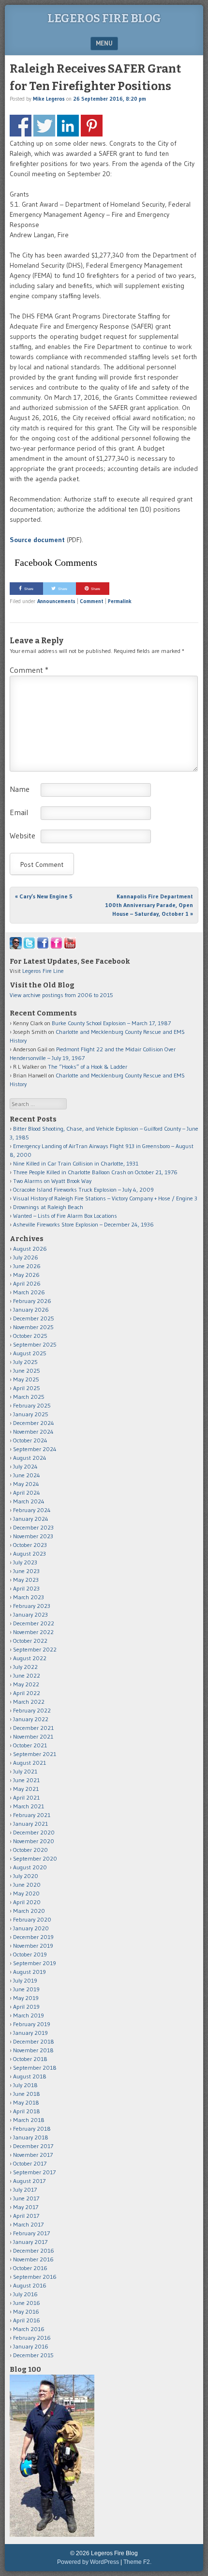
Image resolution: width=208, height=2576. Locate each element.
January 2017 (30, 2242)
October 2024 (30, 1440)
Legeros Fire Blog (104, 18)
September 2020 (35, 1858)
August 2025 (30, 1353)
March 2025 (29, 1397)
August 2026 (30, 1249)
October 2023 (30, 1545)
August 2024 (30, 1458)
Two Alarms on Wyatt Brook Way (52, 1181)
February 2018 (32, 2129)
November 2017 (33, 2155)
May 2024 (26, 1484)
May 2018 (26, 2102)
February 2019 (32, 2024)
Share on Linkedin (68, 126)
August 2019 (30, 1972)
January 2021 (30, 1824)
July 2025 (25, 1362)
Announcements (56, 601)
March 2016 (29, 2329)
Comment (92, 601)
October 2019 (30, 1954)
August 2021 (30, 1763)
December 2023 (33, 1527)
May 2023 (26, 1580)
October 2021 (30, 1745)
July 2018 (25, 2085)
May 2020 (26, 1893)
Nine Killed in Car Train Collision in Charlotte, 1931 (76, 1163)
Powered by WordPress (88, 2562)
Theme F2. (137, 2562)
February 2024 (32, 1510)
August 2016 (30, 2285)
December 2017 (33, 2146)
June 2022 (27, 1675)
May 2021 (26, 1789)
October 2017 (30, 2163)
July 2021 (25, 1771)
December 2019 (33, 1937)
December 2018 (34, 2041)
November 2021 (33, 1736)
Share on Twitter (44, 126)
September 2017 (34, 2172)
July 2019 (25, 1980)
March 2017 (28, 2224)
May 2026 (26, 1275)
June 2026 (27, 1266)
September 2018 (35, 2068)
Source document (37, 540)
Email (19, 812)
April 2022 (27, 1693)
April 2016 (27, 2320)
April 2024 (27, 1493)
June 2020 (27, 1885)
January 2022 (31, 1719)
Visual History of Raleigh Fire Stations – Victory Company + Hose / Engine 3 (105, 1198)
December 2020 (34, 1832)
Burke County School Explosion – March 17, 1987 (111, 1023)
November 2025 (33, 1327)
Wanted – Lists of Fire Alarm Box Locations (65, 1216)
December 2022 (34, 1623)
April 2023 (26, 1588)
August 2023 (30, 1553)
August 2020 (30, 1867)
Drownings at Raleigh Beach (48, 1207)
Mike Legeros (49, 99)
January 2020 (31, 1928)
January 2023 (30, 1614)
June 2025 (27, 1371)
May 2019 (26, 1998)
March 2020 (29, 1911)
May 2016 (26, 2311)
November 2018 (33, 2050)
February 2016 (32, 2338)
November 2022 (33, 1632)
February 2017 (31, 2233)
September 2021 (35, 1754)
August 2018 (30, 2076)
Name (20, 789)
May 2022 (26, 1684)
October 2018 (30, 2059)
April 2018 (27, 2111)
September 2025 (35, 1344)
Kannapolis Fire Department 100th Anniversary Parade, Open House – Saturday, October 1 (149, 905)
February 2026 (32, 1301)
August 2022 (30, 1658)
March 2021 (29, 1806)
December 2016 (34, 2250)
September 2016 (35, 2277)
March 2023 (29, 1597)
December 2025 (34, 1318)
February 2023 (32, 1606)
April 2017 (26, 2216)
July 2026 (26, 1257)
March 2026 (29, 1292)
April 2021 (26, 1797)
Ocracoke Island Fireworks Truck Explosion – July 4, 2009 (83, 1190)
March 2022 (29, 1702)
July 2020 (26, 1876)
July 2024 (25, 1466)
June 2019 (26, 1989)
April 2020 (27, 1902)
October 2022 (30, 1641)
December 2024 (34, 1423)
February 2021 (32, 1815)
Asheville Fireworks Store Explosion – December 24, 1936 (83, 1224)
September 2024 (35, 1449)
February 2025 (32, 1405)
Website (22, 835)
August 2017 (29, 2181)
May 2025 (26, 1379)
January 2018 (31, 2137)
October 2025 (30, 1336)
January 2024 (31, 1519)
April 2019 (26, 2007)
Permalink (120, 601)
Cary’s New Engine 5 (44, 896)
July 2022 (25, 1667)
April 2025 (27, 1388)
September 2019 (35, 1963)
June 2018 (27, 2094)
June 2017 (26, 2198)
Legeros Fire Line (43, 971)
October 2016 (30, 2268)
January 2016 (31, 2346)
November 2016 (33, 2259)
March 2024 (29, 1501)
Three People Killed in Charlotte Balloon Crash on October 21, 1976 (95, 1172)
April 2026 (27, 1283)
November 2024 (33, 1432)
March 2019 (29, 2015)
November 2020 (34, 1841)
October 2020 (30, 1850)
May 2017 (26, 2207)
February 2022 (32, 1710)
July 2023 (25, 1562)
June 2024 (27, 1475)
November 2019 (33, 1946)
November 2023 (33, 1536)
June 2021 (26, 1780)
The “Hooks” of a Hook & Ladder (88, 1067)
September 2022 (35, 1649)
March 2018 (29, 2120)
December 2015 (33, 2355)
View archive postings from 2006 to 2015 (61, 995)
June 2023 (26, 1571)
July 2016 (25, 2294)
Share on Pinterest (92, 126)
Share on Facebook (21, 126)
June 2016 (27, 2303)
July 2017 (25, 2190)
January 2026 (31, 1310)
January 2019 (30, 2033)
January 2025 (31, 1414)
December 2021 (33, 1728)
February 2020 (32, 1919)
